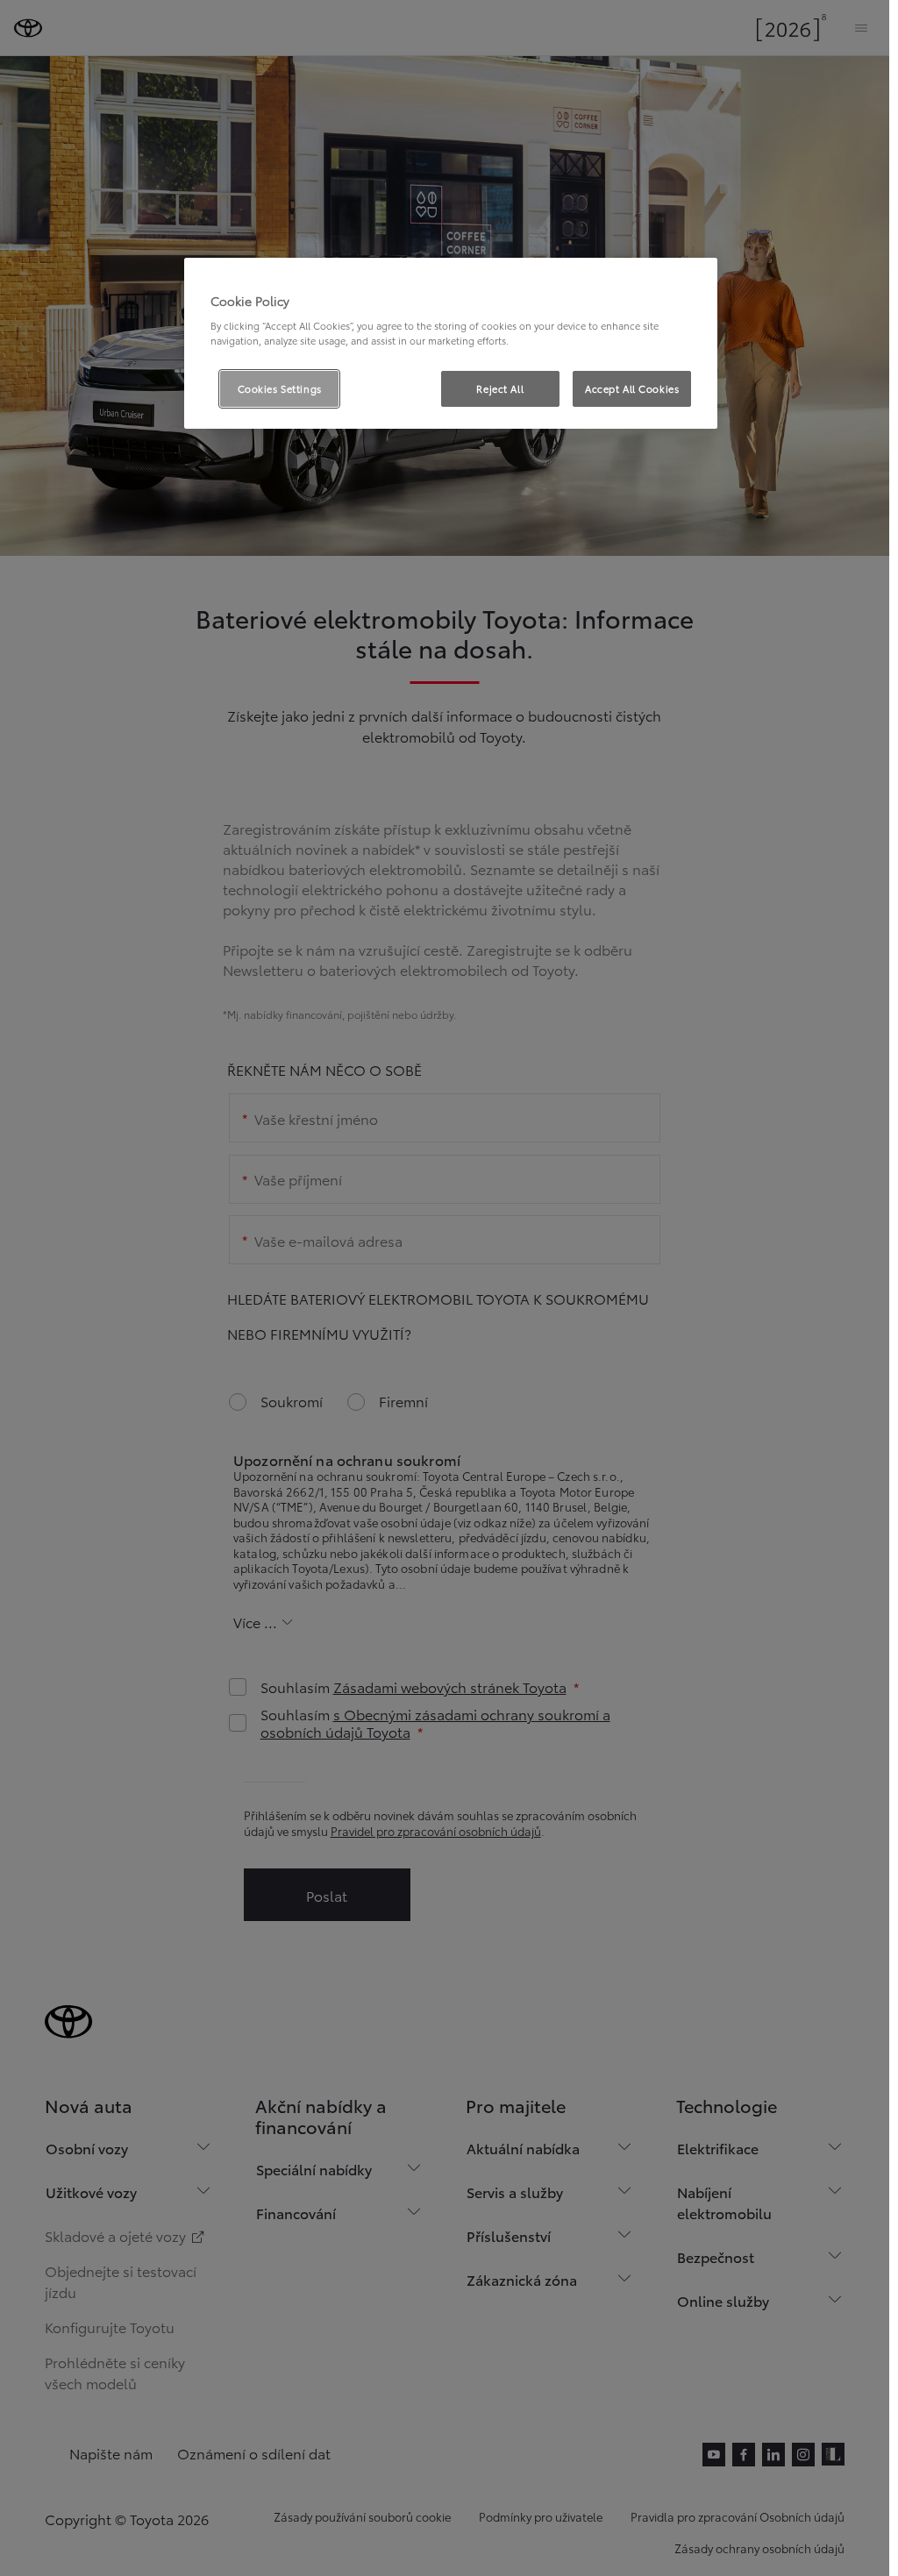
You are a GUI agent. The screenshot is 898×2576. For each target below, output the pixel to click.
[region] (451, 344)
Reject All (500, 388)
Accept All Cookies (632, 388)
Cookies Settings (280, 388)
